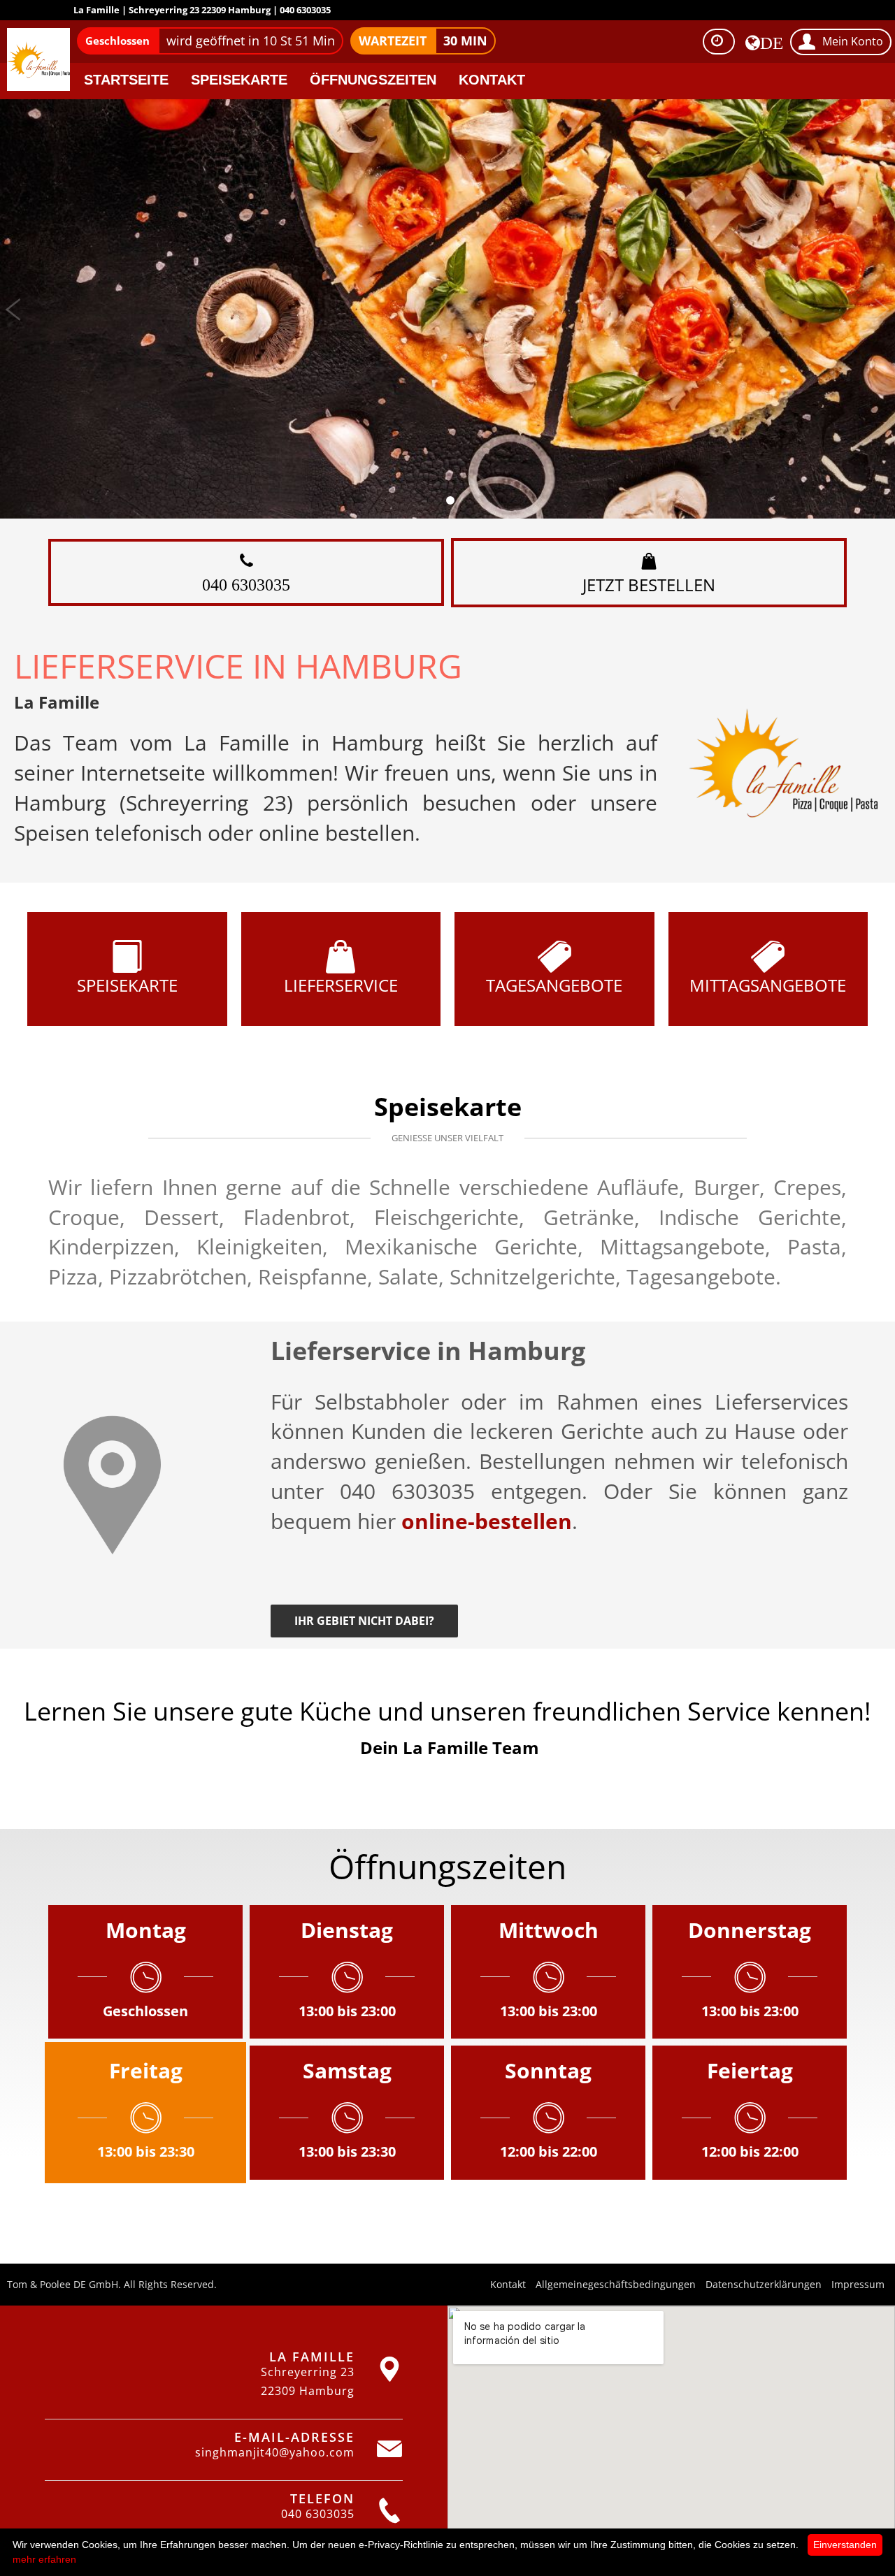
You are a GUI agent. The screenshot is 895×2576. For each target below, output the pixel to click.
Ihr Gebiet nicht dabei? (364, 1621)
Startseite (126, 80)
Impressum (858, 2284)
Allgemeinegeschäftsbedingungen (616, 2284)
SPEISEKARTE (127, 985)
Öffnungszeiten (373, 80)
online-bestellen (487, 1521)
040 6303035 (246, 584)
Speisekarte (239, 80)
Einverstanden (845, 2545)
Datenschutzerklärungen (764, 2284)
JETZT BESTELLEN (649, 585)
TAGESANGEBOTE (554, 985)
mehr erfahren (44, 2559)
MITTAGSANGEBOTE (768, 985)
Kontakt (492, 80)
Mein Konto (853, 41)
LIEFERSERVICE (341, 985)
